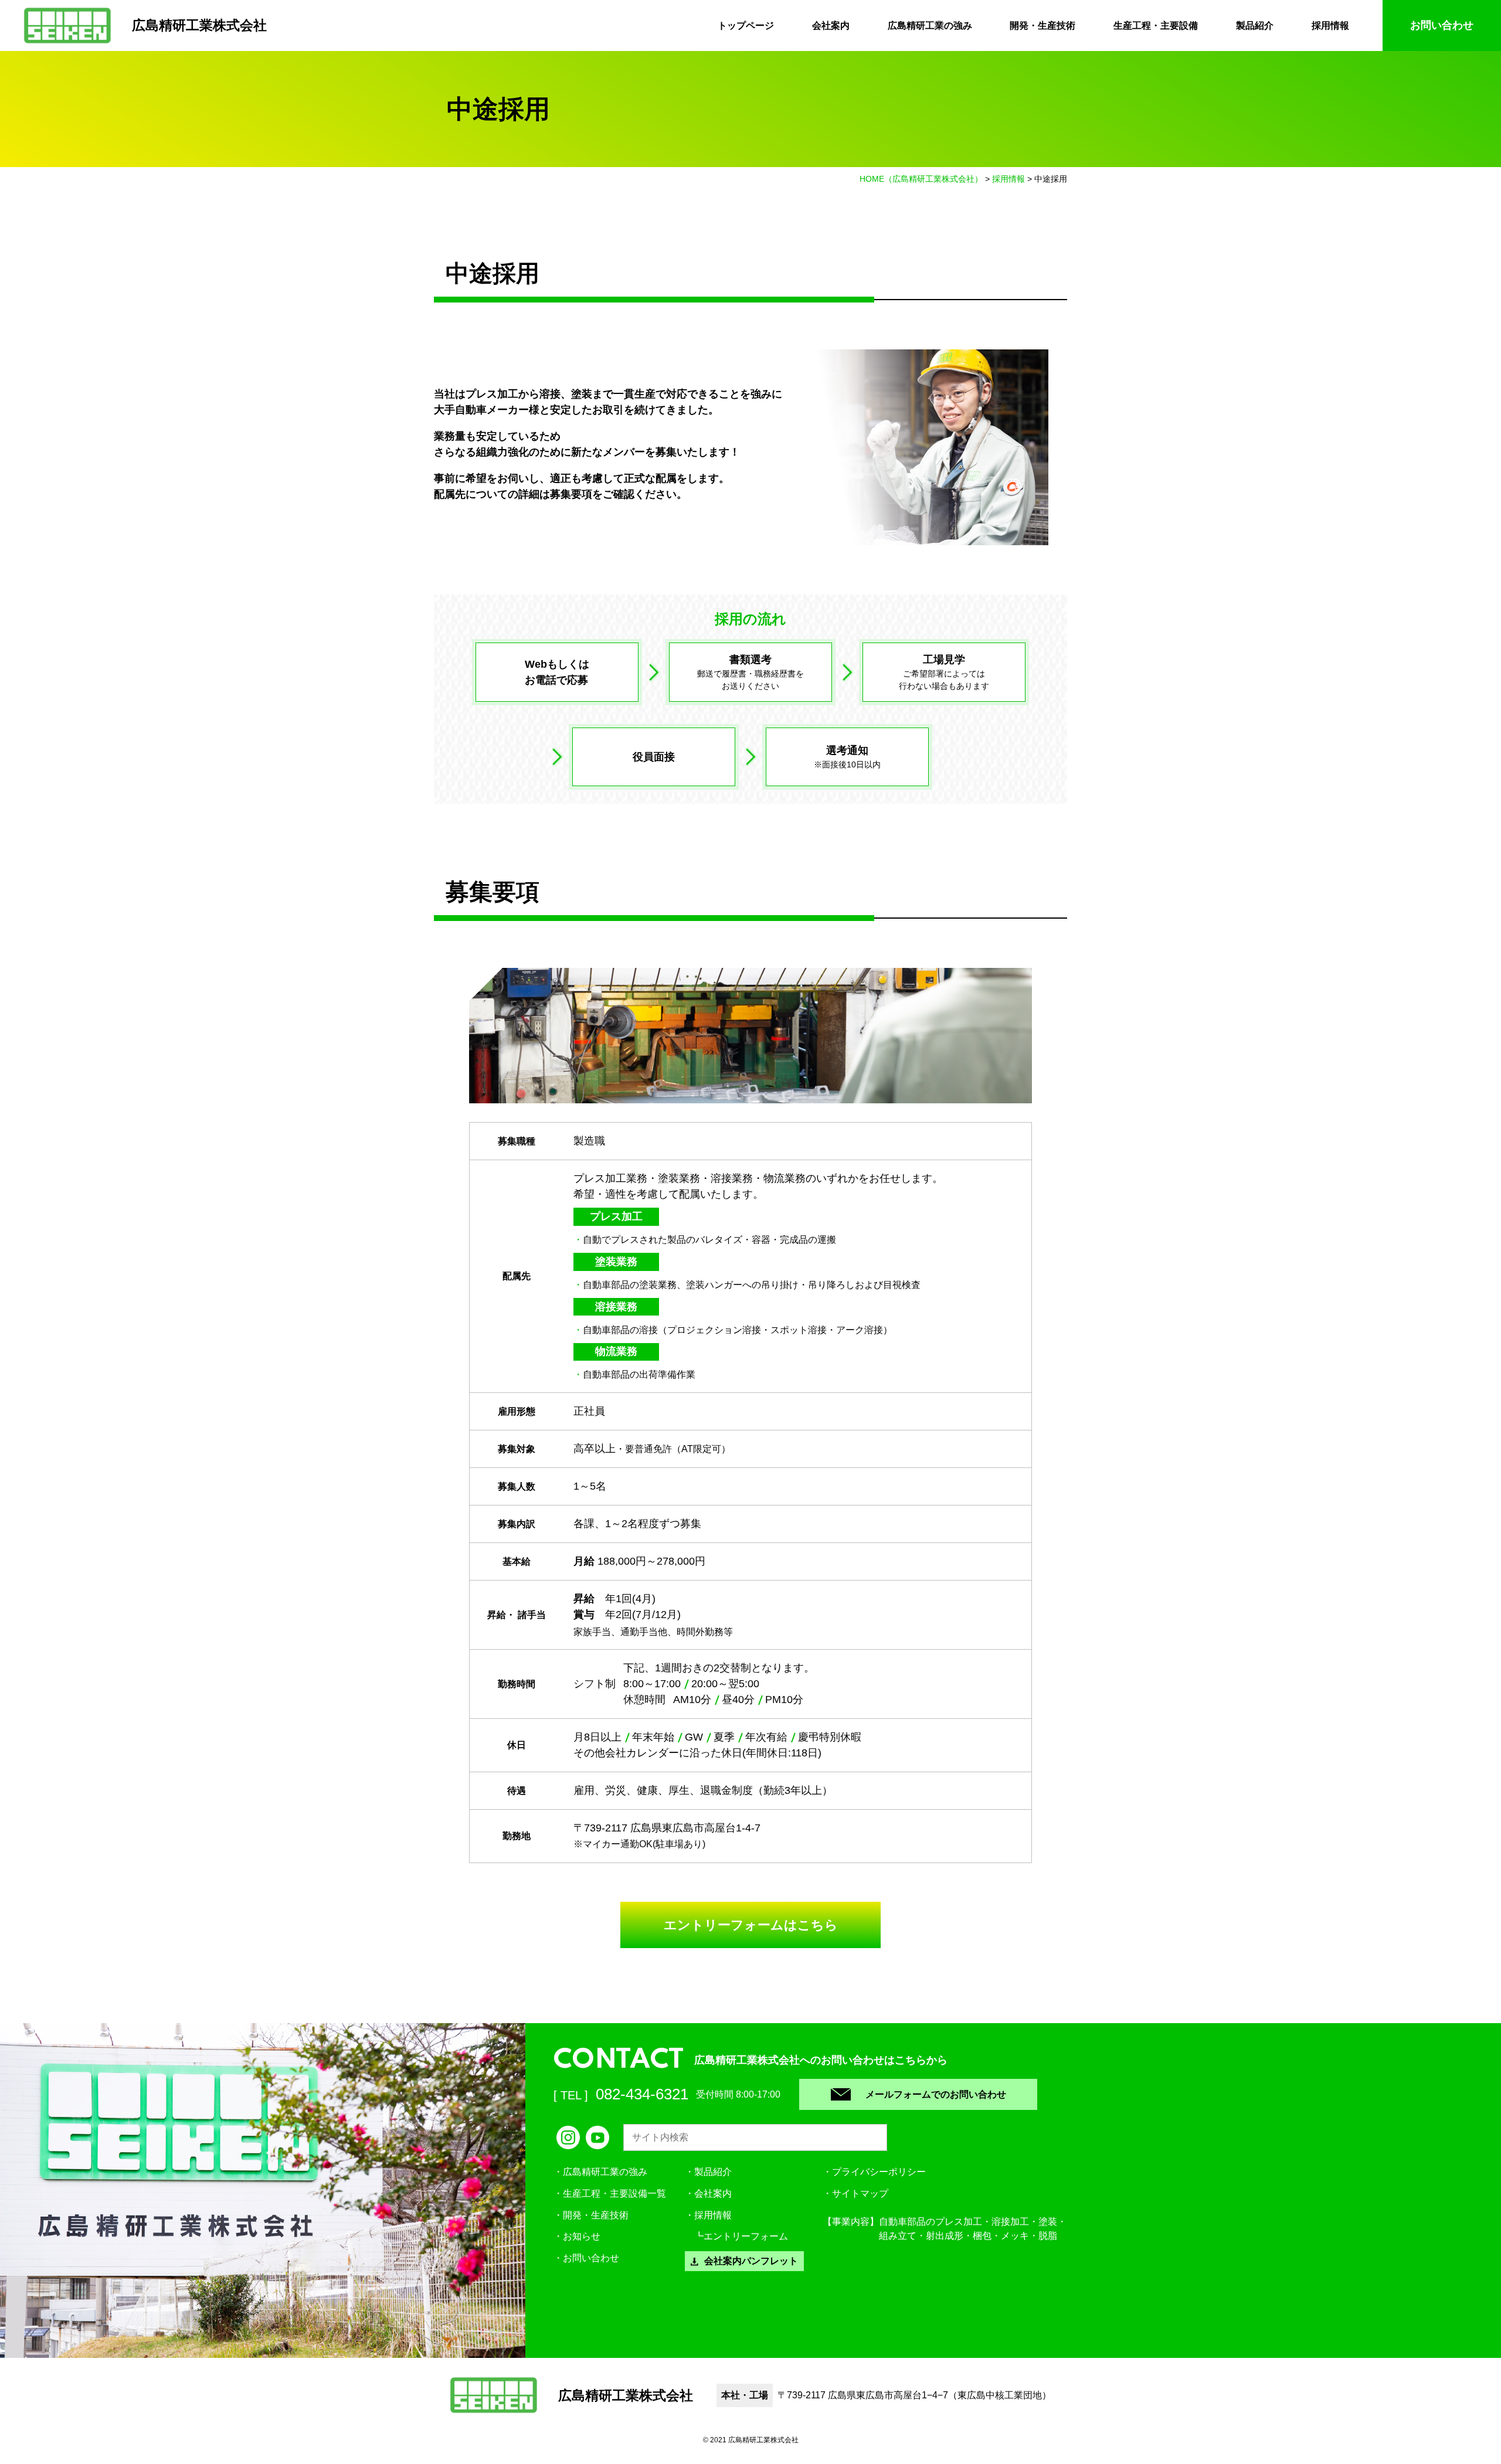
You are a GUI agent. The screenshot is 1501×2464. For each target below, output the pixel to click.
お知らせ (582, 2236)
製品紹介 (1255, 25)
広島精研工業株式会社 (199, 25)
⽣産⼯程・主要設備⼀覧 (614, 2193)
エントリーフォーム (746, 2236)
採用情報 (1330, 25)
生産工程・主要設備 (1156, 25)
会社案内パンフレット (751, 2261)
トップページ (746, 25)
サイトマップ (860, 2193)
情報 (713, 2215)
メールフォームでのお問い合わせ (936, 2094)
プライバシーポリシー (879, 2172)
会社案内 (831, 25)
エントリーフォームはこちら (751, 1925)
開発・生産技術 (1042, 25)
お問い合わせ (1442, 25)
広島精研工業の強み (930, 25)
